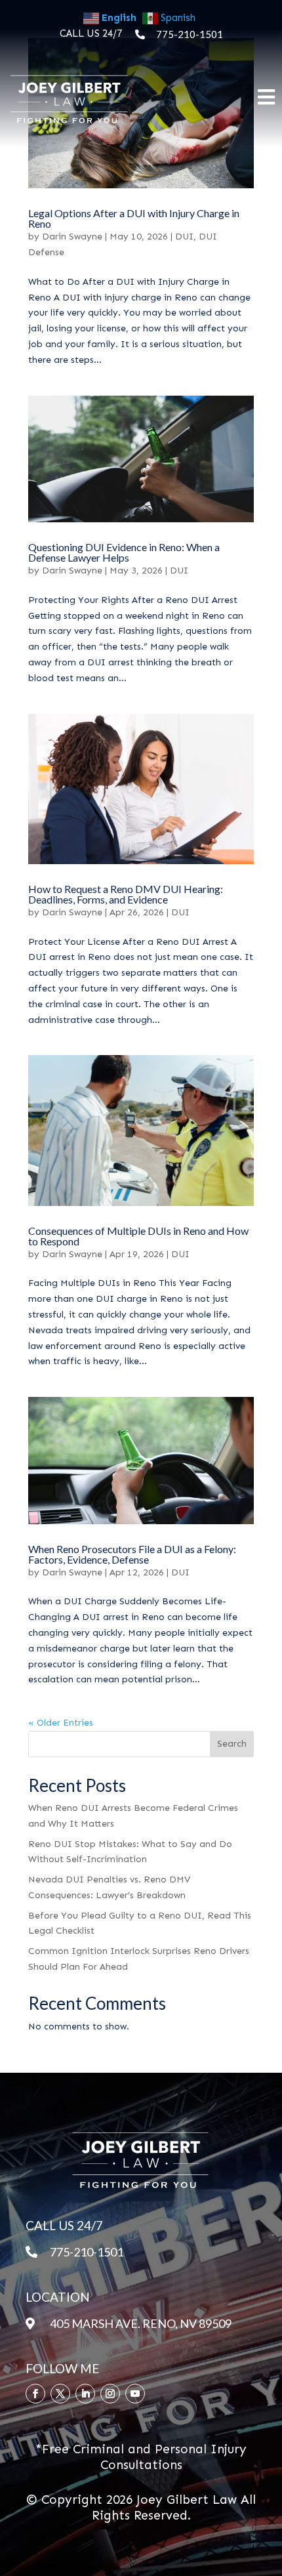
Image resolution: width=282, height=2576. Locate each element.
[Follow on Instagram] (110, 2394)
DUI (184, 237)
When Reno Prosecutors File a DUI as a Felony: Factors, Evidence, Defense (132, 1554)
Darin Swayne (72, 237)
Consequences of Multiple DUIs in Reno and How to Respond (138, 1236)
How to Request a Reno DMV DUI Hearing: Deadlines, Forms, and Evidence (126, 894)
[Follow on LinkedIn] (85, 2394)
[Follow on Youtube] (135, 2394)
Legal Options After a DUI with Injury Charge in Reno (134, 218)
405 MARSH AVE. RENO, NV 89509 (141, 2323)
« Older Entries (61, 1723)
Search (232, 1744)
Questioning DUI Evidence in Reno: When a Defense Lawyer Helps (124, 552)
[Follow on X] (60, 2394)
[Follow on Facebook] (35, 2394)
